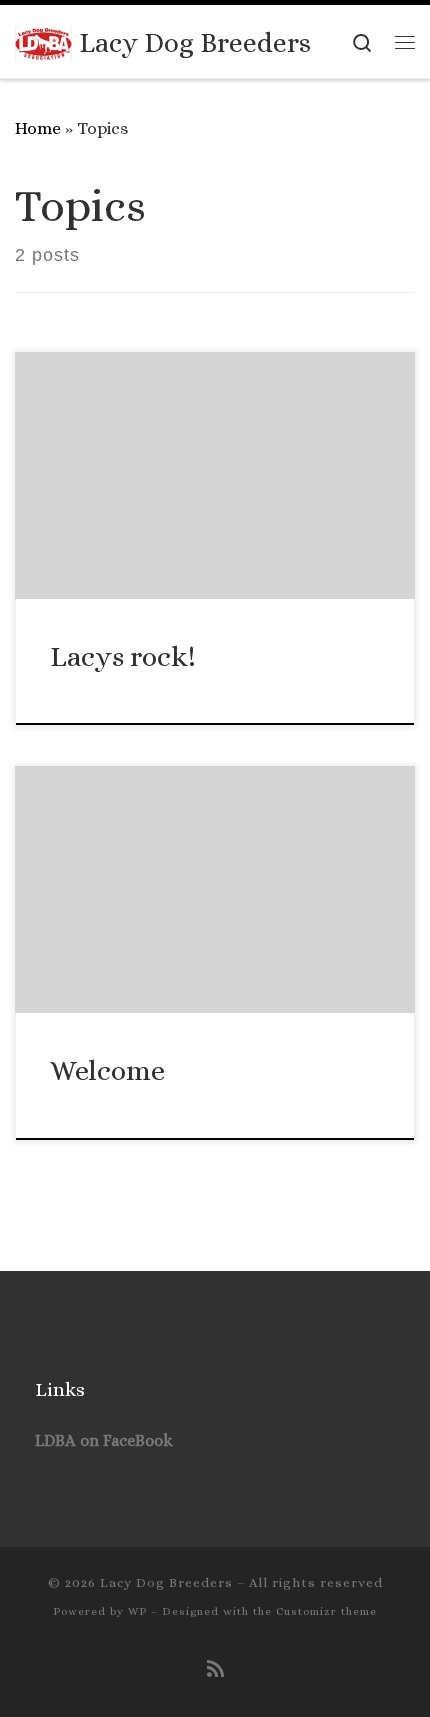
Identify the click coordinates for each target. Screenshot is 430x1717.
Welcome (107, 1070)
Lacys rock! (123, 656)
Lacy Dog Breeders (166, 1582)
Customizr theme (326, 1611)
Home (38, 128)
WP (137, 1611)
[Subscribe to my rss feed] (215, 1670)
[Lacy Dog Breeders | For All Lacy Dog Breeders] (43, 40)
